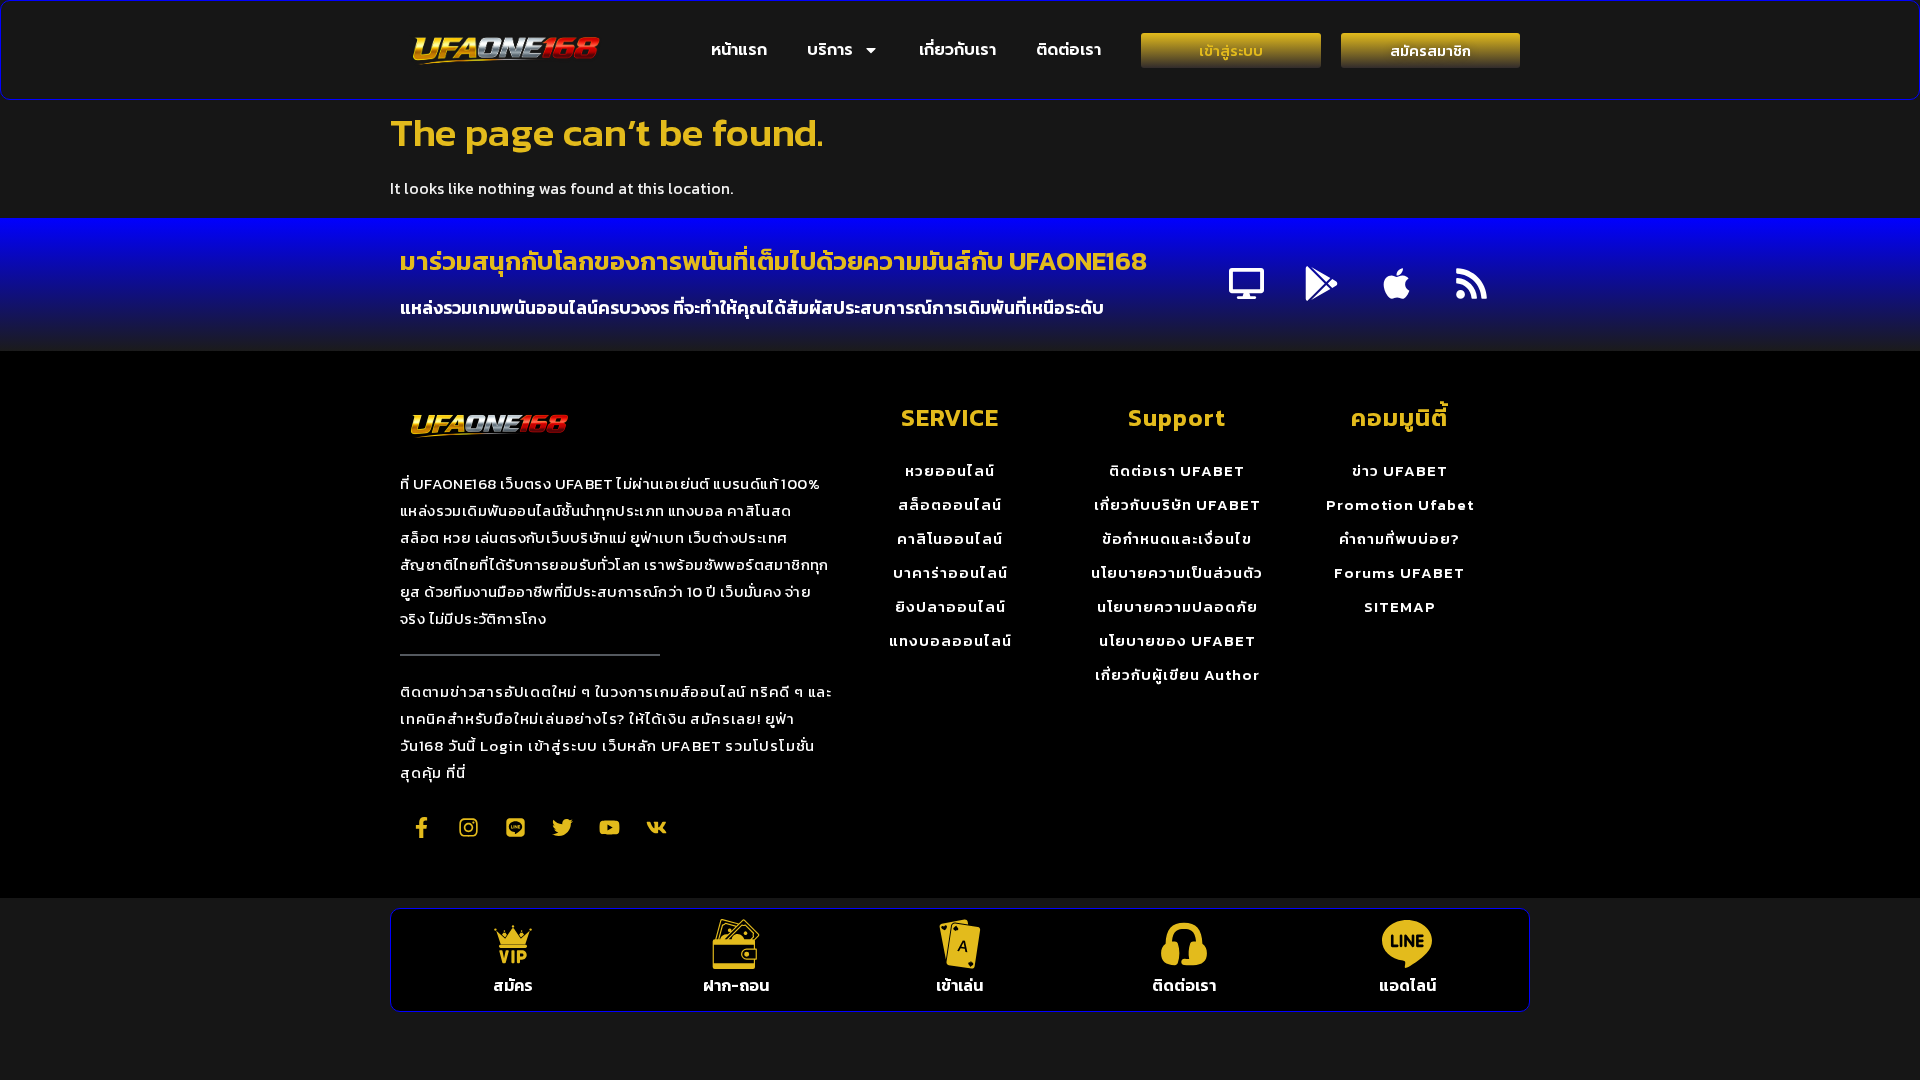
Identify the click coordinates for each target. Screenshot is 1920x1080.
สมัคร (513, 985)
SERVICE (950, 417)
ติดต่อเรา (1068, 50)
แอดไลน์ (1407, 985)
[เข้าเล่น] (960, 944)
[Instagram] (468, 827)
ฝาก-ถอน (736, 985)
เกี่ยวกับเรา (957, 50)
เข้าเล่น (959, 985)
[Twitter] (562, 827)
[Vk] (656, 827)
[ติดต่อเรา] (1184, 944)
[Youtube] (609, 827)
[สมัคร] (513, 944)
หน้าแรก (739, 50)
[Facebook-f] (421, 827)
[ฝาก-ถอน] (736, 944)
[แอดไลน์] (1407, 944)
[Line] (515, 827)
